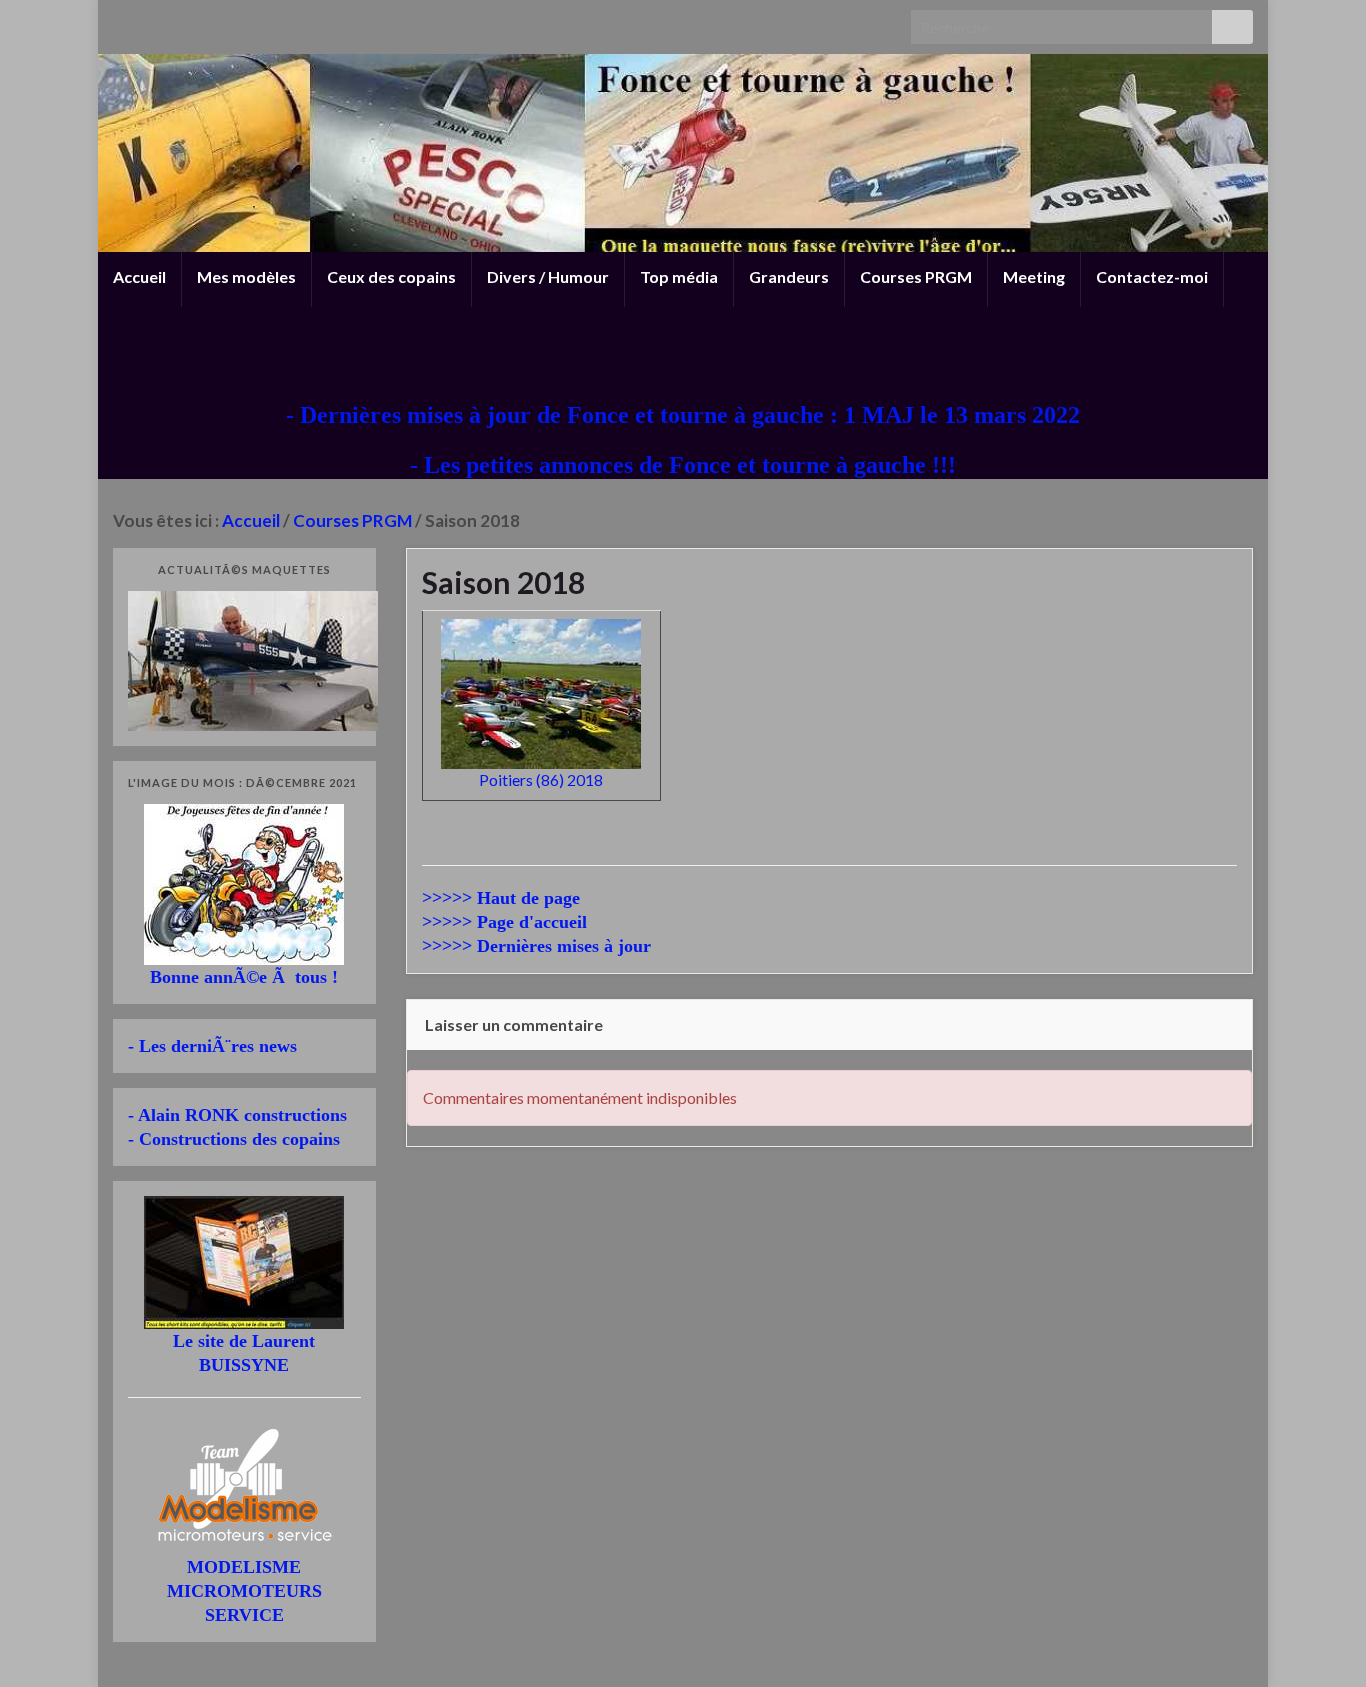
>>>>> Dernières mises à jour (536, 946)
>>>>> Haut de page (501, 898)
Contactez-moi (1152, 276)
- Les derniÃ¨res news (212, 1046)
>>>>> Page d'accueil (504, 922)
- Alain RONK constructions (237, 1115)
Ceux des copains (391, 276)
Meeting (1034, 276)
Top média (679, 276)
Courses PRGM (916, 276)
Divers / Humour (548, 276)
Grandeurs (789, 276)
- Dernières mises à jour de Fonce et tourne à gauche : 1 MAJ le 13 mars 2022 (683, 415)
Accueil (139, 276)
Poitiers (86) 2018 (541, 779)
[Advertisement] (683, 352)
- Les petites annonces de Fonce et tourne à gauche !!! (683, 465)
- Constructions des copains (234, 1139)
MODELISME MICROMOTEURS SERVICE (244, 1591)
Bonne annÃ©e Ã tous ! (244, 977)
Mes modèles (246, 276)
